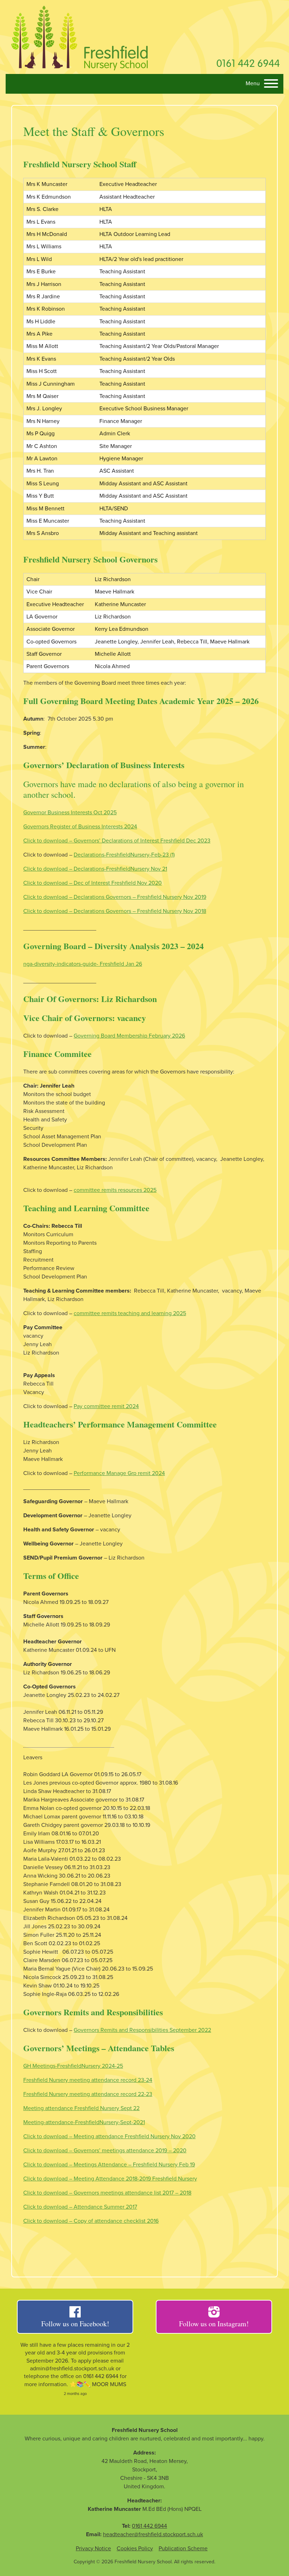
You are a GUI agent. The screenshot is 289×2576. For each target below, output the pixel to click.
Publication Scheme (183, 2549)
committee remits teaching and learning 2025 (130, 1313)
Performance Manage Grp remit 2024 (119, 1473)
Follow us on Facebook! (75, 2324)
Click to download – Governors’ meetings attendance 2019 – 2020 (105, 2151)
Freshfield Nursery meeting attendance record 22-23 (88, 2094)
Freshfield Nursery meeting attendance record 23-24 (88, 2080)
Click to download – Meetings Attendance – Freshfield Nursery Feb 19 (109, 2165)
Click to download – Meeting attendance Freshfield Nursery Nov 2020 (109, 2136)
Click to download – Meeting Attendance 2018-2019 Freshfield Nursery (110, 2179)
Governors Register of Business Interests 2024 (80, 827)
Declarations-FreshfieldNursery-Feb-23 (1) (124, 855)
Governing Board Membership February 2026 (129, 1036)
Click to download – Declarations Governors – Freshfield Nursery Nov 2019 (115, 897)
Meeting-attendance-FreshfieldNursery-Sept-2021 (84, 2122)
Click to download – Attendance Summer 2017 (80, 2207)
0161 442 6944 (248, 63)
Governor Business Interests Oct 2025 (70, 813)
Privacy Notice (93, 2549)
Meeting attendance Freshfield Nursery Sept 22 (81, 2108)
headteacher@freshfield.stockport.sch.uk (153, 2534)
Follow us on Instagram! (214, 2324)
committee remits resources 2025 (115, 1190)
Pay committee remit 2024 (106, 1406)
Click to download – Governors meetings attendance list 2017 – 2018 (107, 2193)
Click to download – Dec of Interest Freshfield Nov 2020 (93, 883)
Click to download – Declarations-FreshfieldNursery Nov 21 (95, 869)
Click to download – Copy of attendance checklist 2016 (91, 2221)
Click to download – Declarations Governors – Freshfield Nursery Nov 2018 (115, 911)
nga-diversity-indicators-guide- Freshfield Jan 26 (83, 964)
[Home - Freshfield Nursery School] (79, 37)
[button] (262, 84)
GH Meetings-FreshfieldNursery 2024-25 (73, 2066)
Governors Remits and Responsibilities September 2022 (142, 2030)
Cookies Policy (135, 2549)
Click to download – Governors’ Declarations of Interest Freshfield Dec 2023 (117, 841)
